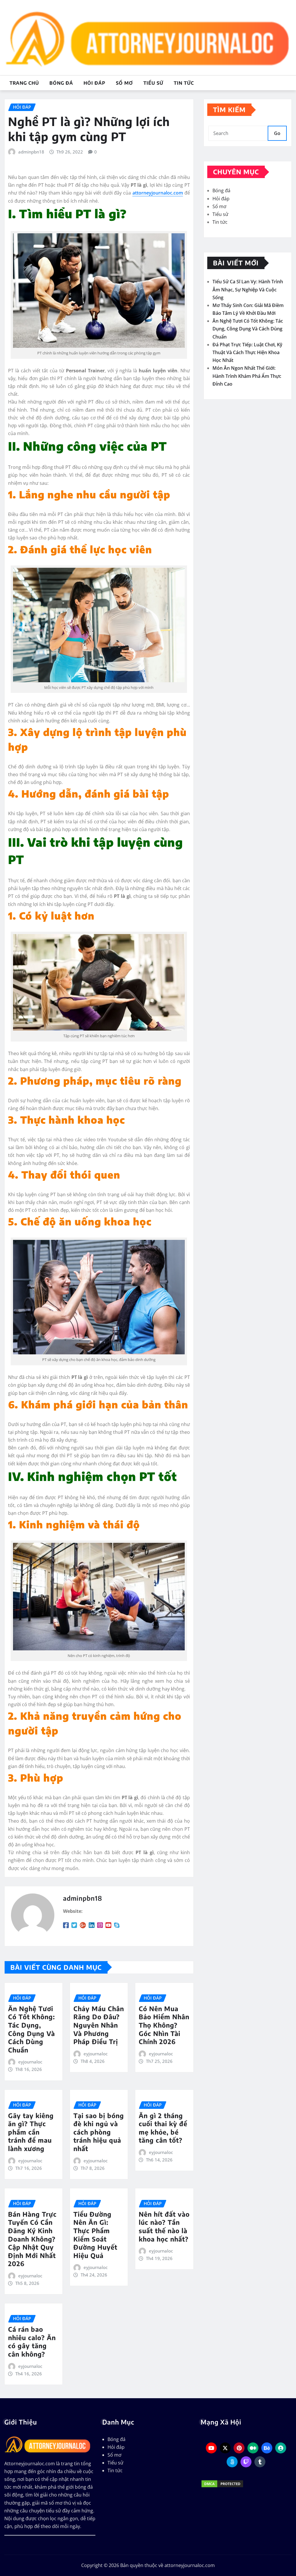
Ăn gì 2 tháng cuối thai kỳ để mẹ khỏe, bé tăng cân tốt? (163, 2128)
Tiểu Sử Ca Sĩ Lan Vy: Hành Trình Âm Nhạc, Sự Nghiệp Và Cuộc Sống (248, 289)
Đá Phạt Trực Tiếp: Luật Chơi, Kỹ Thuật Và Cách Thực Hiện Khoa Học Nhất (247, 352)
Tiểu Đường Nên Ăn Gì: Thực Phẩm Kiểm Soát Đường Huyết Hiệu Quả (95, 2235)
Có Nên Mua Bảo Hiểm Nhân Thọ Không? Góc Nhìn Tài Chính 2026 (164, 2025)
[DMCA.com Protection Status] (246, 2484)
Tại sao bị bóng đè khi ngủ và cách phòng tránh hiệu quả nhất (99, 2132)
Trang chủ (24, 83)
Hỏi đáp (95, 83)
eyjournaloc (30, 2062)
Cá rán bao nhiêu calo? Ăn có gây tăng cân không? (32, 2342)
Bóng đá (61, 83)
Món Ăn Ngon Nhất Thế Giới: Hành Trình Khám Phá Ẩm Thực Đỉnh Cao (247, 376)
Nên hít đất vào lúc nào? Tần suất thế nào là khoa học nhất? (164, 2227)
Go (277, 133)
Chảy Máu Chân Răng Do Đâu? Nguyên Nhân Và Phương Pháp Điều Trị (99, 2025)
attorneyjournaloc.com (158, 193)
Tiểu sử (153, 83)
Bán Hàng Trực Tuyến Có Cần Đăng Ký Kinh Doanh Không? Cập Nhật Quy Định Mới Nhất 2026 (32, 2239)
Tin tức (184, 83)
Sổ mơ (124, 83)
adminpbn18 (31, 152)
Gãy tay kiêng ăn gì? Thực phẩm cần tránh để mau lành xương (31, 2132)
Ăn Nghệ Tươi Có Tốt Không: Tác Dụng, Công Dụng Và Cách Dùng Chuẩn (32, 2029)
